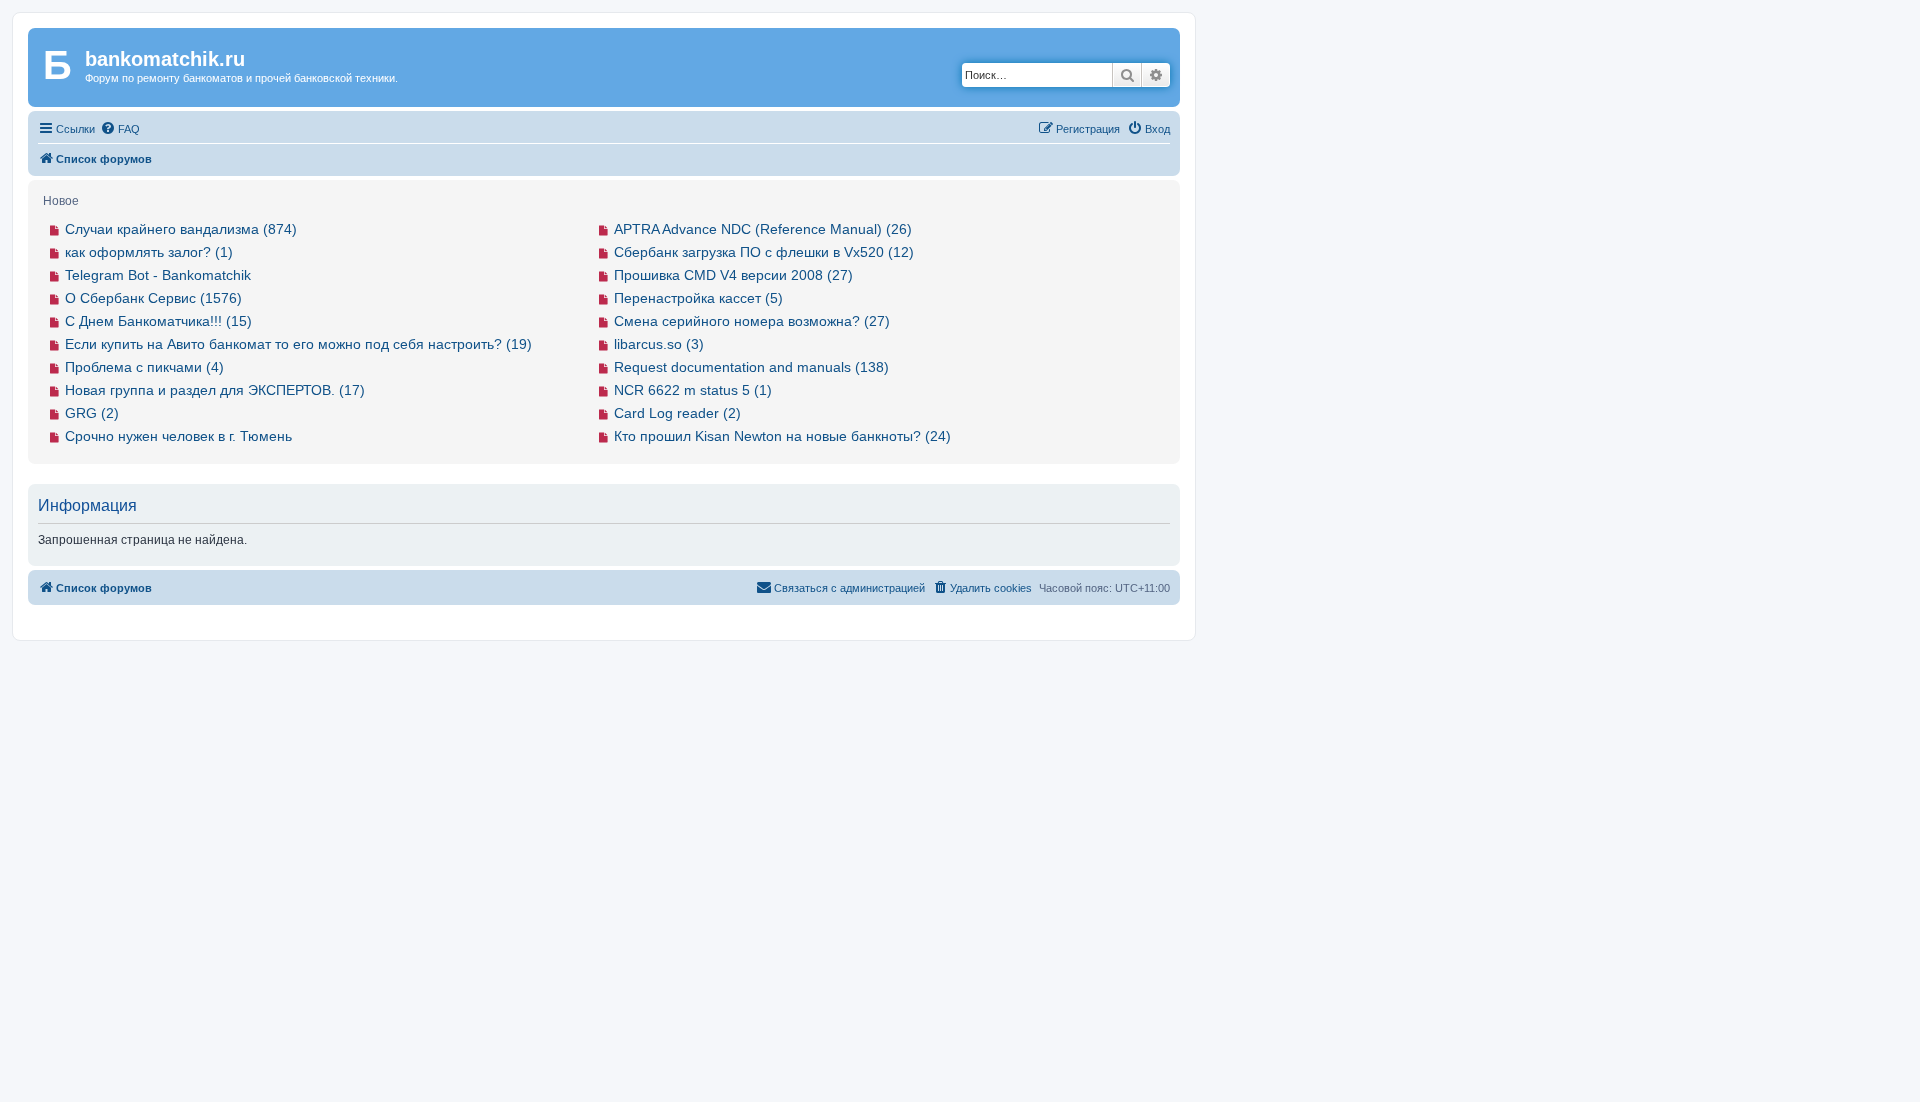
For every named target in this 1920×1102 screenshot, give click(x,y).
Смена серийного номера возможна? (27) (752, 321)
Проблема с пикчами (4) (144, 367)
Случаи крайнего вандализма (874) (181, 229)
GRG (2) (92, 413)
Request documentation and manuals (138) (751, 367)
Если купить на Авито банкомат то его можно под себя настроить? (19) (298, 344)
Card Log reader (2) (677, 413)
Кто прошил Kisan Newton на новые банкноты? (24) (782, 436)
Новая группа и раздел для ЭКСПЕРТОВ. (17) (215, 390)
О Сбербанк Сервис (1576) (153, 298)
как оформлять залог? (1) (149, 252)
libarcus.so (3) (659, 344)
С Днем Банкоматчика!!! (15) (158, 321)
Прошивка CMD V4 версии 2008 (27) (733, 275)
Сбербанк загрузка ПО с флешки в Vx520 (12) (764, 252)
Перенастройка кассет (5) (698, 298)
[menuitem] (120, 129)
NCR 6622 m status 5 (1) (693, 390)
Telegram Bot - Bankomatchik (158, 275)
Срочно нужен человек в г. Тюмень (178, 436)
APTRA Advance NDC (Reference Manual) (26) (763, 229)
